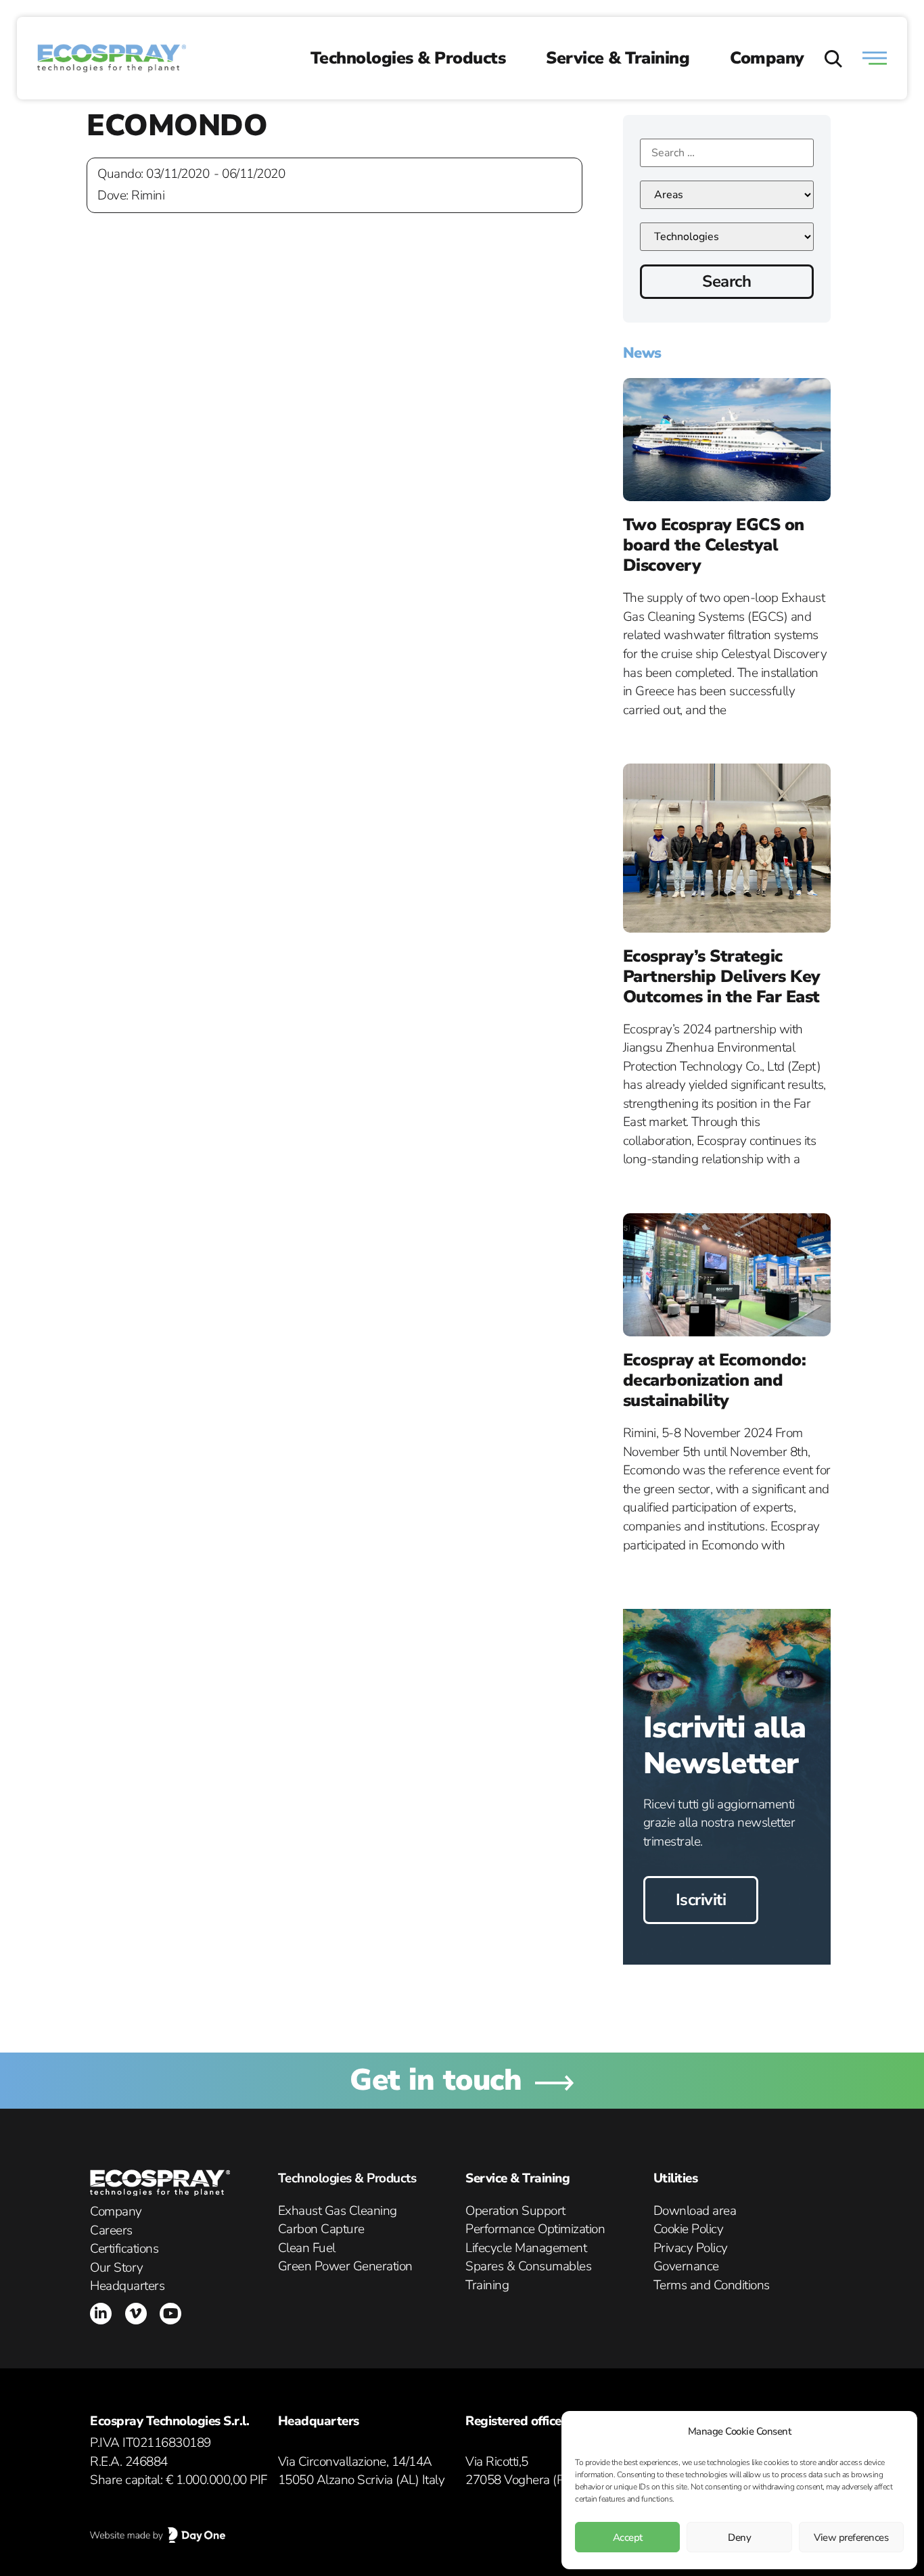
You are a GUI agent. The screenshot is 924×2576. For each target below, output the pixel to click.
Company (767, 58)
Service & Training (618, 58)
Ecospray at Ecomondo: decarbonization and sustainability (715, 1380)
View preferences (851, 2537)
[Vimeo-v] (136, 2314)
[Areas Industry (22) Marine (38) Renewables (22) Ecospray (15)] (727, 195)
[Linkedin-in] (101, 2314)
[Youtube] (170, 2314)
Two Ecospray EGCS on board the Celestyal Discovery (714, 545)
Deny (739, 2537)
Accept (628, 2537)
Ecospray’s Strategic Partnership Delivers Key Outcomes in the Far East (722, 977)
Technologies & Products (408, 58)
